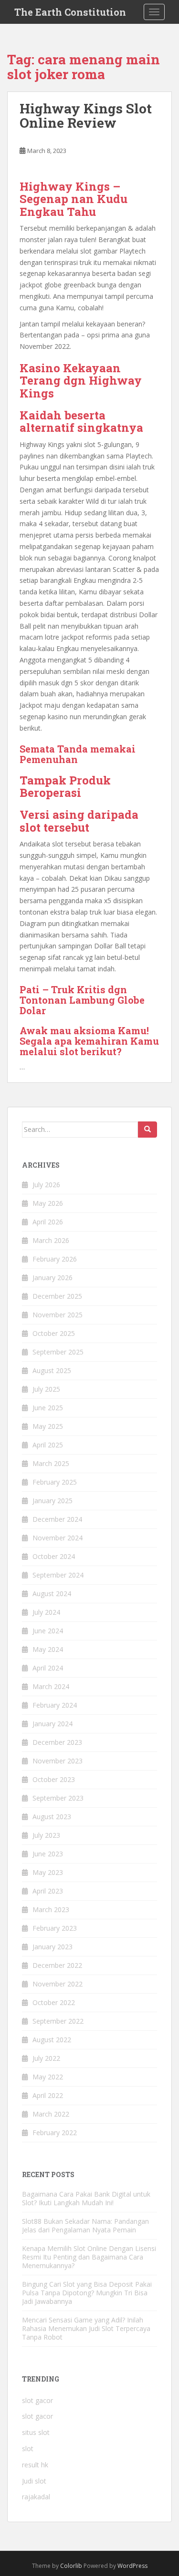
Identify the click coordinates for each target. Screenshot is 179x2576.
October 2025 (54, 1333)
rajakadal (36, 2497)
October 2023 (54, 1779)
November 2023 (58, 1761)
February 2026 (55, 1259)
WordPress (132, 2566)
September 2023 (58, 1798)
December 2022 (57, 1965)
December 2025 (57, 1296)
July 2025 (46, 1389)
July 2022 (46, 2058)
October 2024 (54, 1556)
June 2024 (48, 1631)
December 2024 (57, 1519)
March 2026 (51, 1240)
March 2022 (51, 2114)
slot (28, 2449)
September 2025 (58, 1352)
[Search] (147, 1130)
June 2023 (48, 1854)
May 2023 (48, 1872)
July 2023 (46, 1835)
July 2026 (46, 1185)
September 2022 (58, 2021)
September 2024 (58, 1575)
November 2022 (58, 1984)
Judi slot (34, 2481)
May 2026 (48, 1203)
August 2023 (52, 1817)
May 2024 (48, 1649)
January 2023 (53, 1947)
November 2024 (58, 1538)
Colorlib (71, 2566)
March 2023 (51, 1909)
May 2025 (48, 1426)
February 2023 (55, 1928)
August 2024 (52, 1593)
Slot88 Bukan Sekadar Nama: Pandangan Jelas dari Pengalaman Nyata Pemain (85, 2225)
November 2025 (58, 1315)
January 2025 (53, 1501)
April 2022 (48, 2095)
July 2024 (46, 1612)
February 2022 (55, 2133)
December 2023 (57, 1742)
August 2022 (52, 2040)
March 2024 (51, 1686)
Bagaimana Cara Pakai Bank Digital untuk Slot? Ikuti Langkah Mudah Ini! (86, 2198)
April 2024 (48, 1668)
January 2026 (53, 1278)
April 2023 (48, 1891)
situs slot (36, 2432)
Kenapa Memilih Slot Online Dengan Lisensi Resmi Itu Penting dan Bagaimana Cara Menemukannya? (89, 2257)
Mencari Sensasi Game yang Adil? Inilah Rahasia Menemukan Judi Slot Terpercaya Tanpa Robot (86, 2328)
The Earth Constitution (70, 12)
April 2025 (48, 1445)
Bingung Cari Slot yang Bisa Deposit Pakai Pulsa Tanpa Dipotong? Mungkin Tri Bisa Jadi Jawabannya (87, 2293)
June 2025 (48, 1408)
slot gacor (37, 2400)
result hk (35, 2465)
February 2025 (55, 1482)
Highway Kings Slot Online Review (86, 116)
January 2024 (53, 1724)
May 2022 (48, 2077)
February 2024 (55, 1705)
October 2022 (54, 2002)
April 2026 (48, 1222)
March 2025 (51, 1463)
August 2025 (52, 1370)
